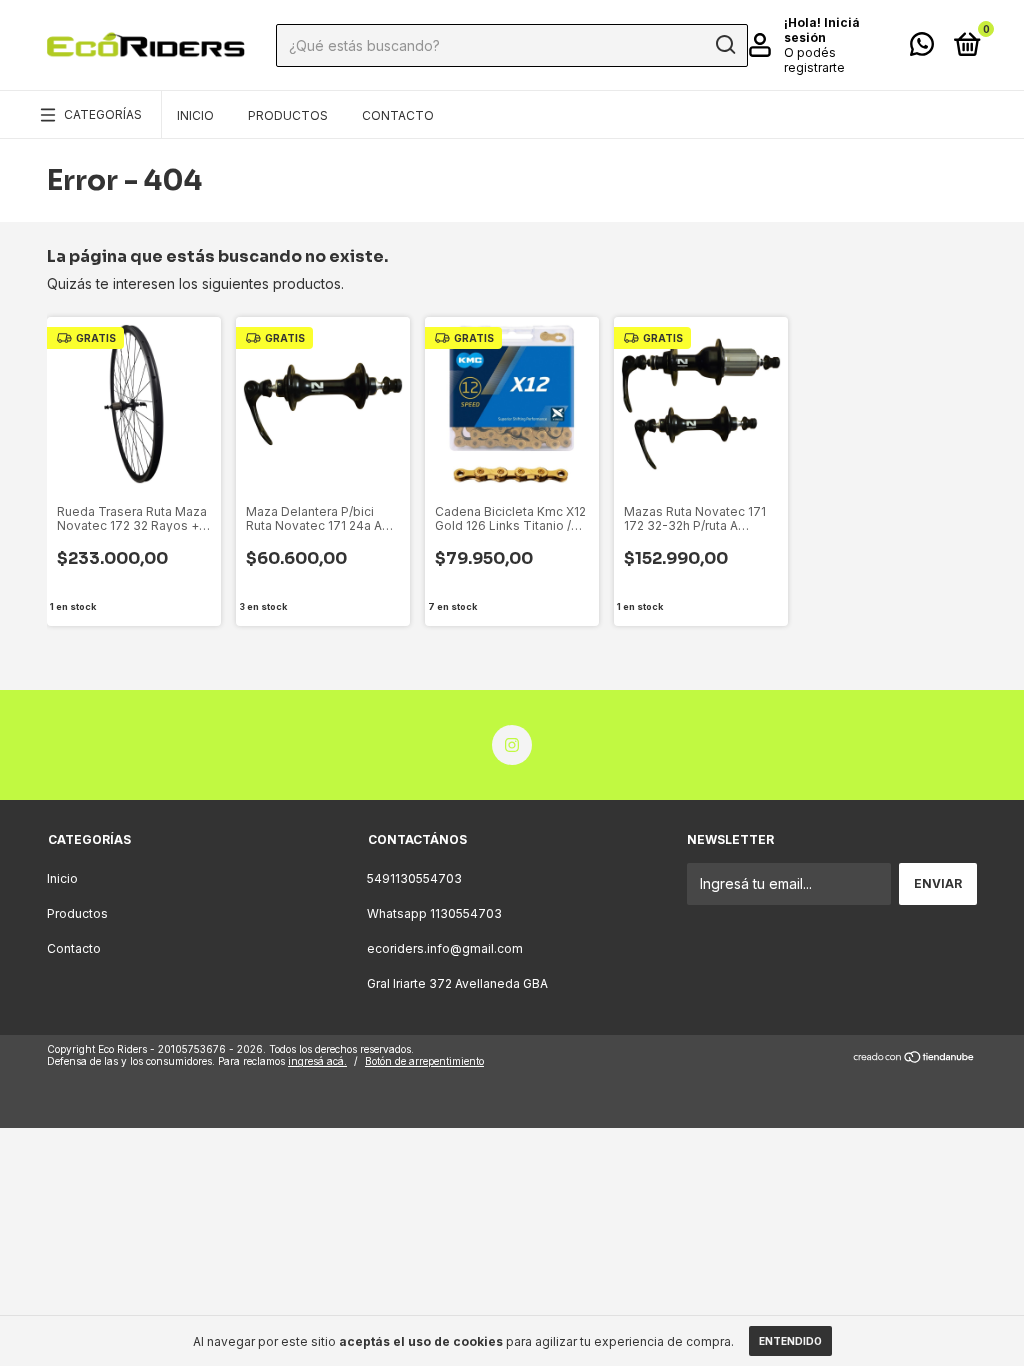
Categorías (103, 114)
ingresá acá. (317, 1061)
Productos (288, 115)
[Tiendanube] (914, 1057)
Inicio (195, 115)
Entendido (790, 1341)
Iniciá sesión (822, 30)
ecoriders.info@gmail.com (445, 948)
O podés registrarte (814, 60)
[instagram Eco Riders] (512, 745)
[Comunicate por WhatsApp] (922, 48)
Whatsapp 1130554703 (434, 913)
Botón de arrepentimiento (424, 1061)
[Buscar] (724, 45)
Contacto (398, 115)
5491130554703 (414, 878)
